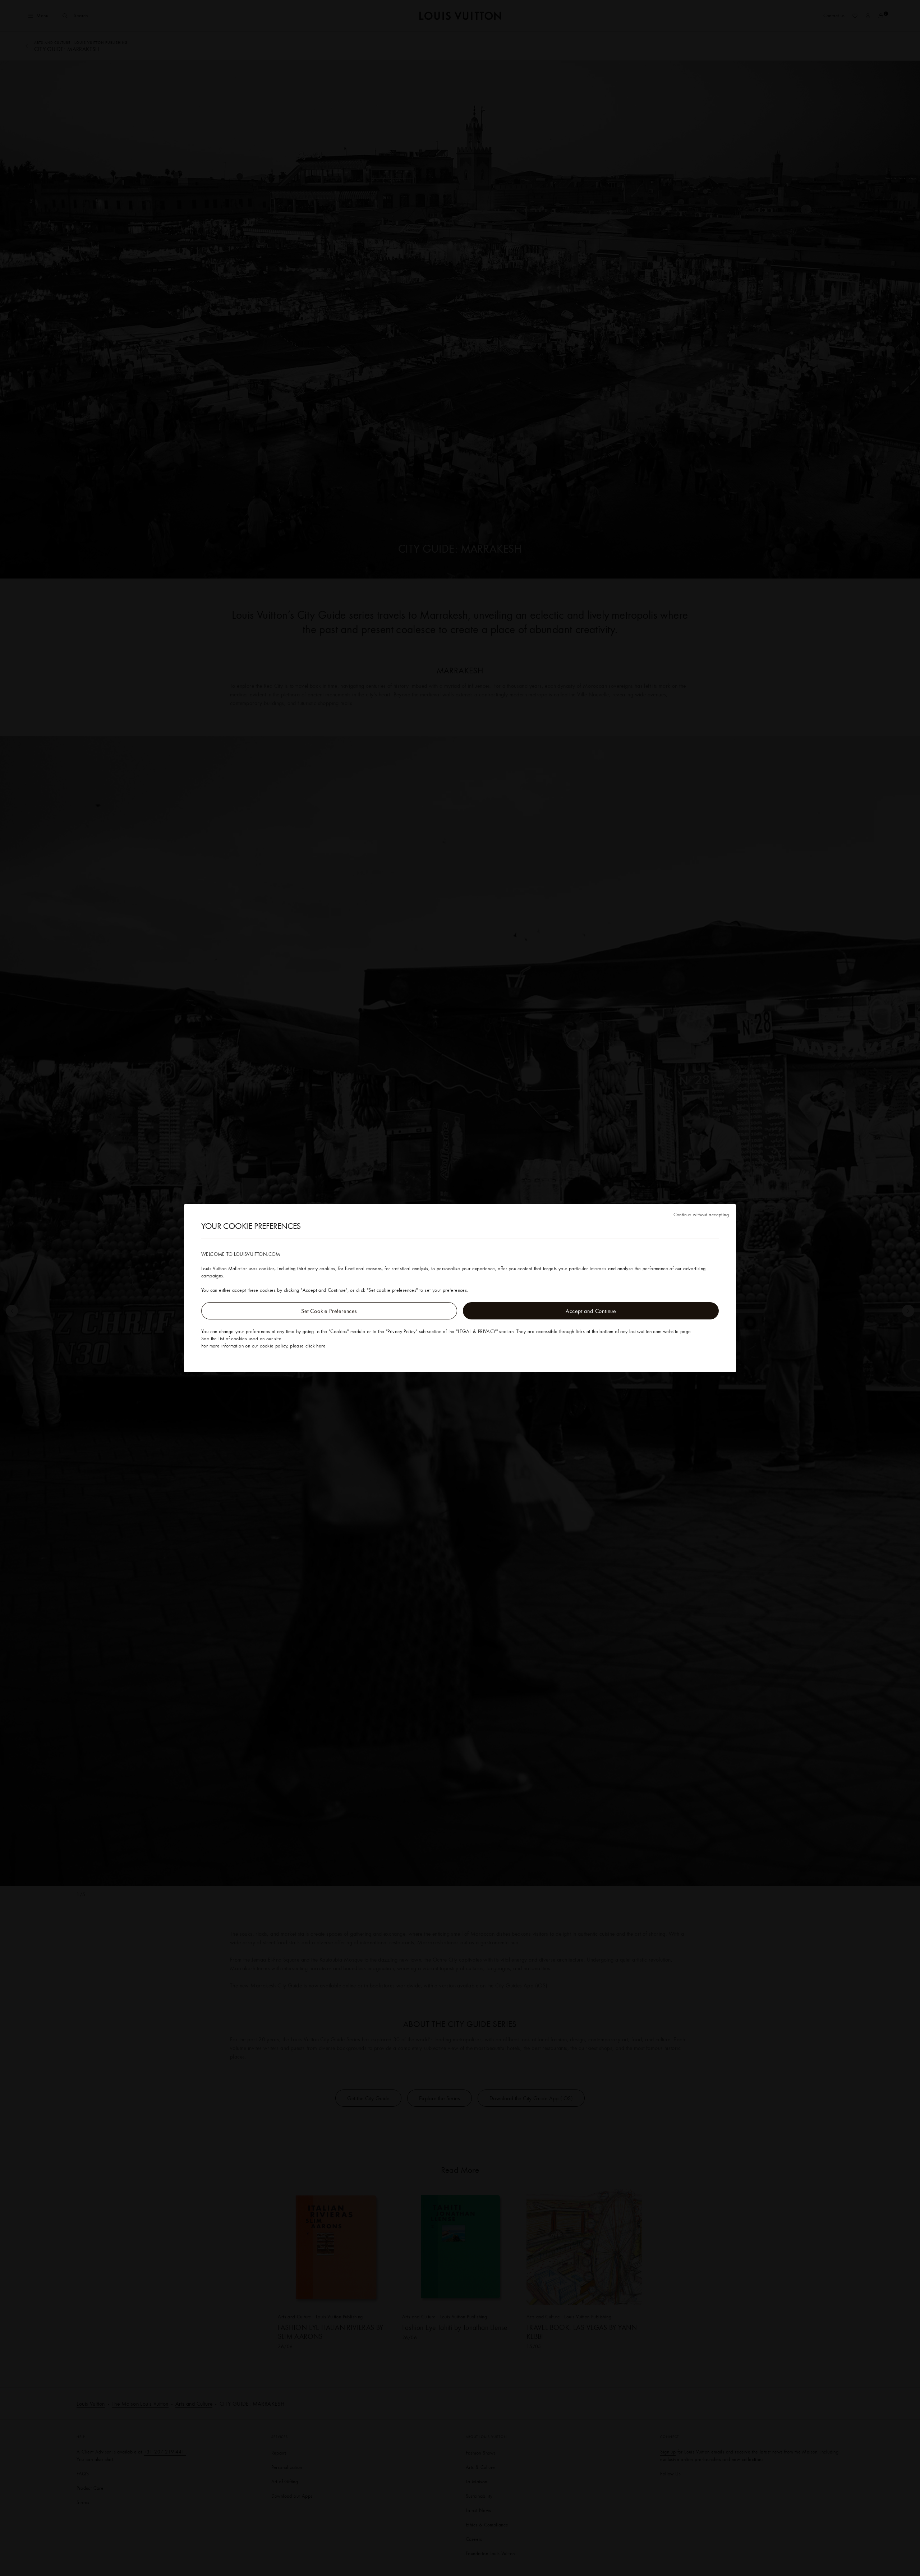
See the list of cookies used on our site (241, 1338)
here (321, 1346)
